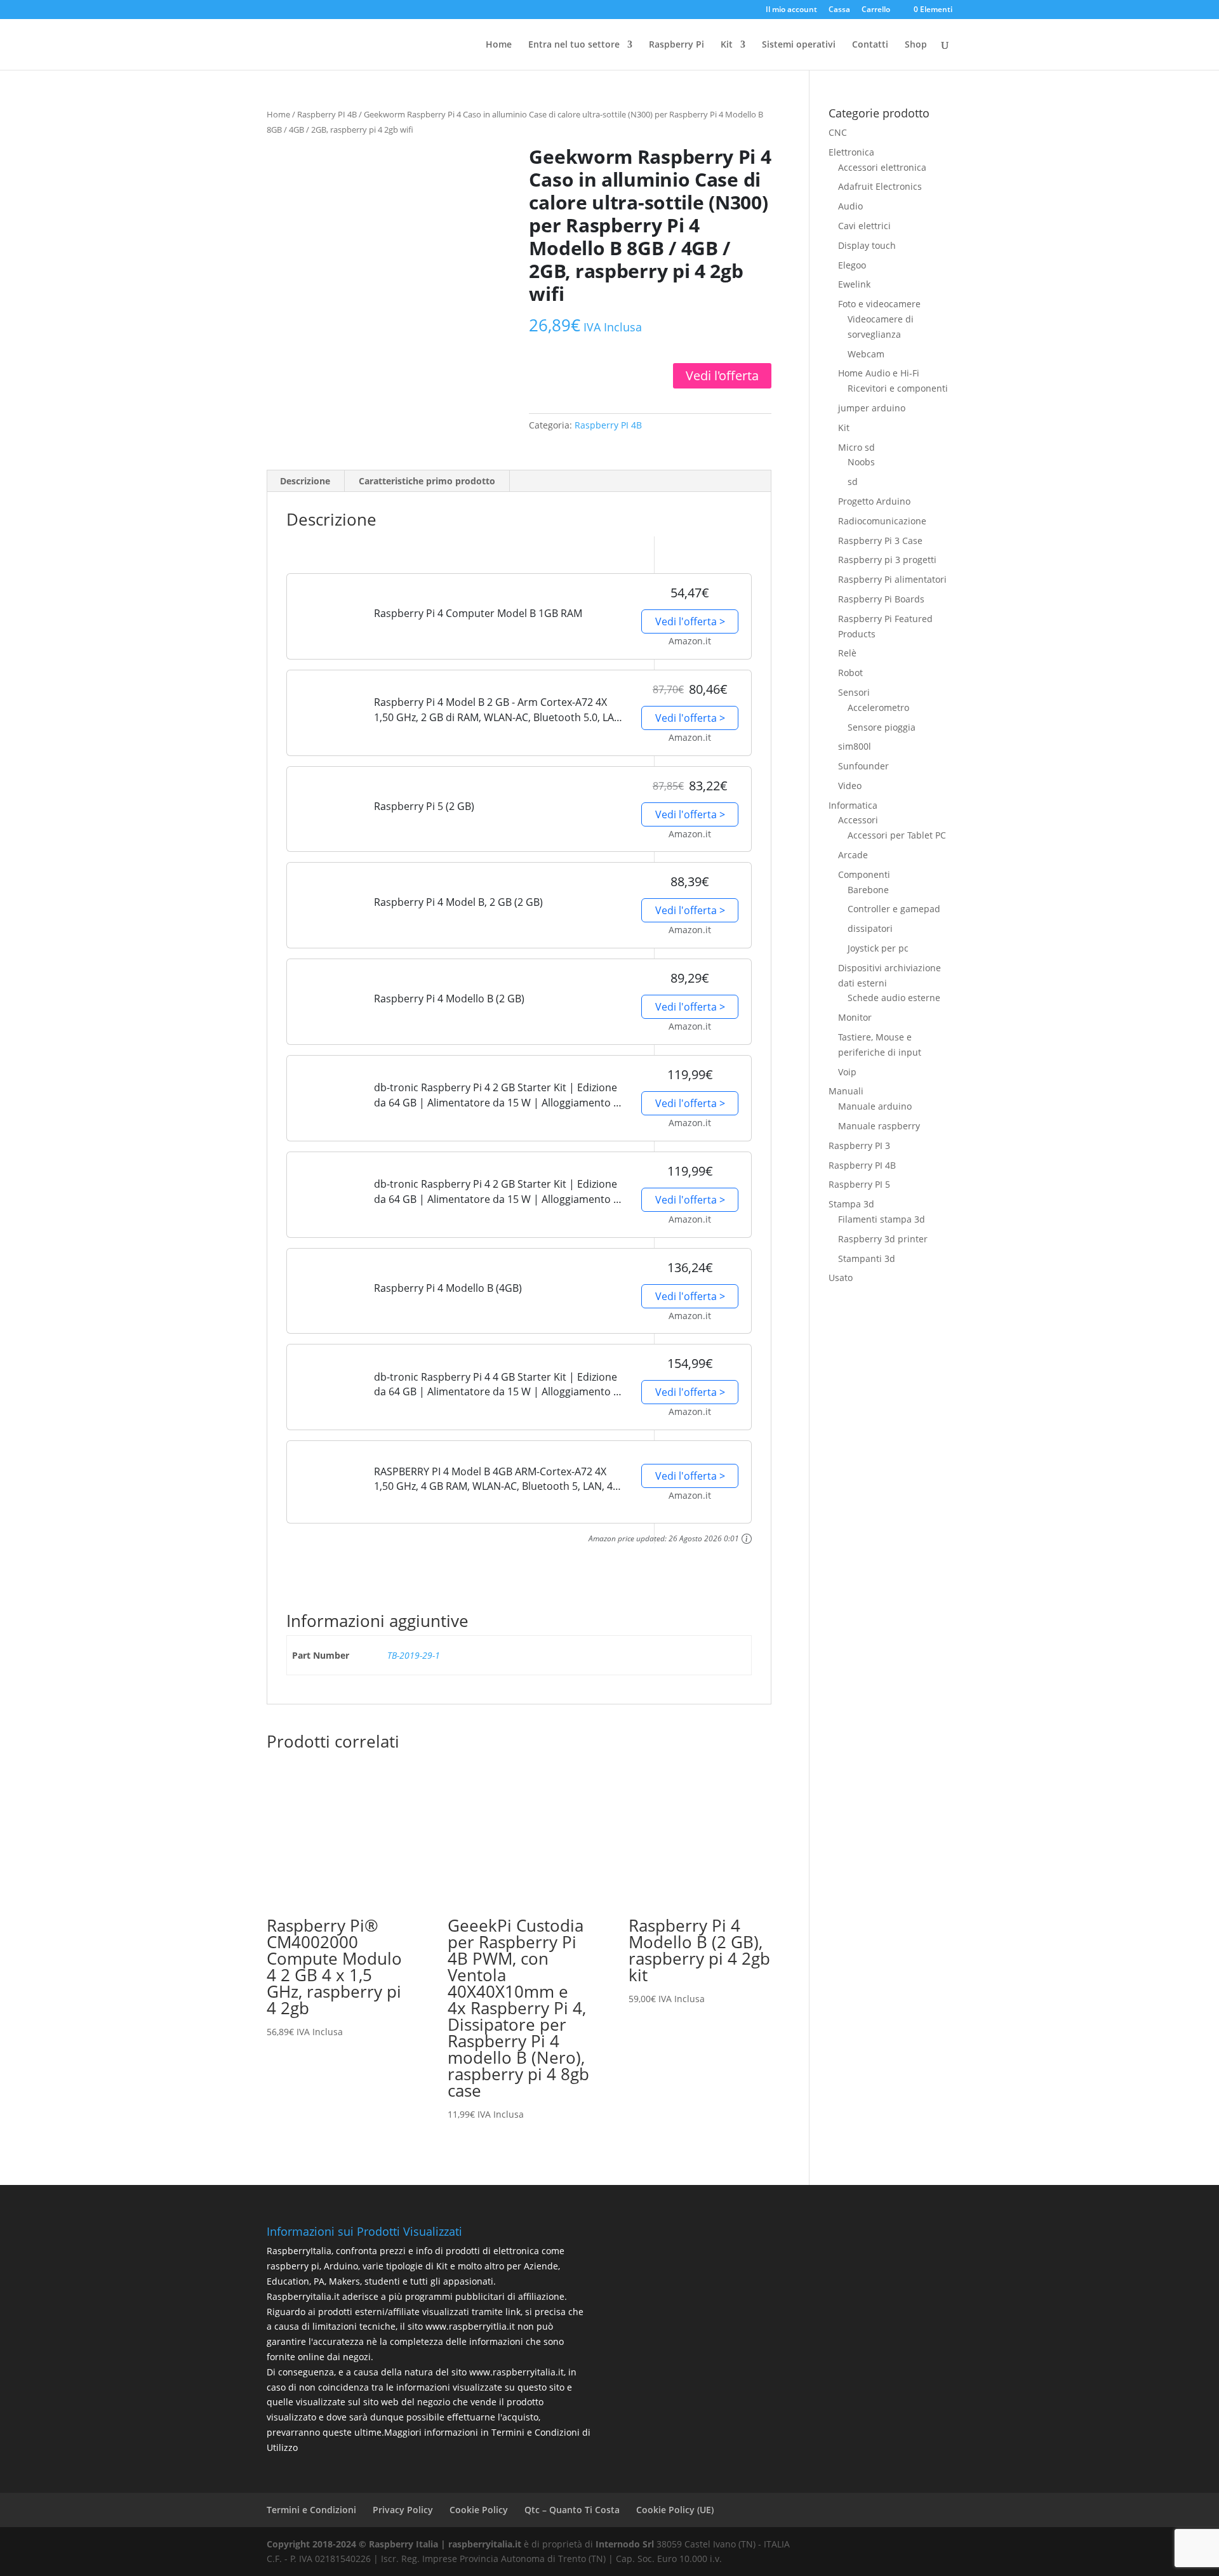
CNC (838, 132)
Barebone (868, 890)
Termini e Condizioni (311, 2510)
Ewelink (854, 284)
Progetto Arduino (874, 501)
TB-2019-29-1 (414, 1655)
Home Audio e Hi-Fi (879, 373)
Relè (847, 653)
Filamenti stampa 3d (882, 1219)
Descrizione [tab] (305, 481)
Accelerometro (878, 707)
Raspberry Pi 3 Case (880, 541)
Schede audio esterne (894, 998)
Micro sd (856, 447)
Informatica (853, 805)
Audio (850, 206)
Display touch (867, 245)
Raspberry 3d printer (883, 1239)
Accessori (858, 820)
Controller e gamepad (894, 909)
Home (499, 45)
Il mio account (791, 10)
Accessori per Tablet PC (897, 835)
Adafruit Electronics (880, 186)
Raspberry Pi (676, 45)
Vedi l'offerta (722, 375)
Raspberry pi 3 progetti (887, 560)
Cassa (839, 10)
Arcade (853, 855)
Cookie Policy (479, 2510)
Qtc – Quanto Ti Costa (572, 2510)
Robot (850, 673)
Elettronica (851, 152)
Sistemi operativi (799, 45)
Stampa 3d (851, 1204)
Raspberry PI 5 (859, 1184)
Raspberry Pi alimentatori (892, 579)
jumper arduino (872, 408)
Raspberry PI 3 (859, 1145)
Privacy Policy (403, 2510)
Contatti (870, 45)
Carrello (876, 10)
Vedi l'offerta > (690, 621)
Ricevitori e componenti (898, 388)
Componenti (864, 874)
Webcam (866, 354)
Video (850, 786)
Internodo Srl (625, 2544)
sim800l (855, 746)
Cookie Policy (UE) (675, 2510)
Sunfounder (863, 766)
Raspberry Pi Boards (881, 599)
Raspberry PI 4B (327, 114)
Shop (916, 45)
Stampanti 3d (867, 1258)
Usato (841, 1278)
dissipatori (870, 928)
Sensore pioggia (882, 727)
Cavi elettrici (864, 226)
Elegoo (852, 265)
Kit (844, 428)
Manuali (846, 1091)
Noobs (861, 462)
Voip (847, 1072)
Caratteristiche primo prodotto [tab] (427, 481)
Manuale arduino (875, 1106)
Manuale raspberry (879, 1126)
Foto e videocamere (879, 304)
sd (853, 481)
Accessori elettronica (882, 167)
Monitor (855, 1017)
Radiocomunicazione (882, 521)
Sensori (854, 692)
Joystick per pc (878, 948)
